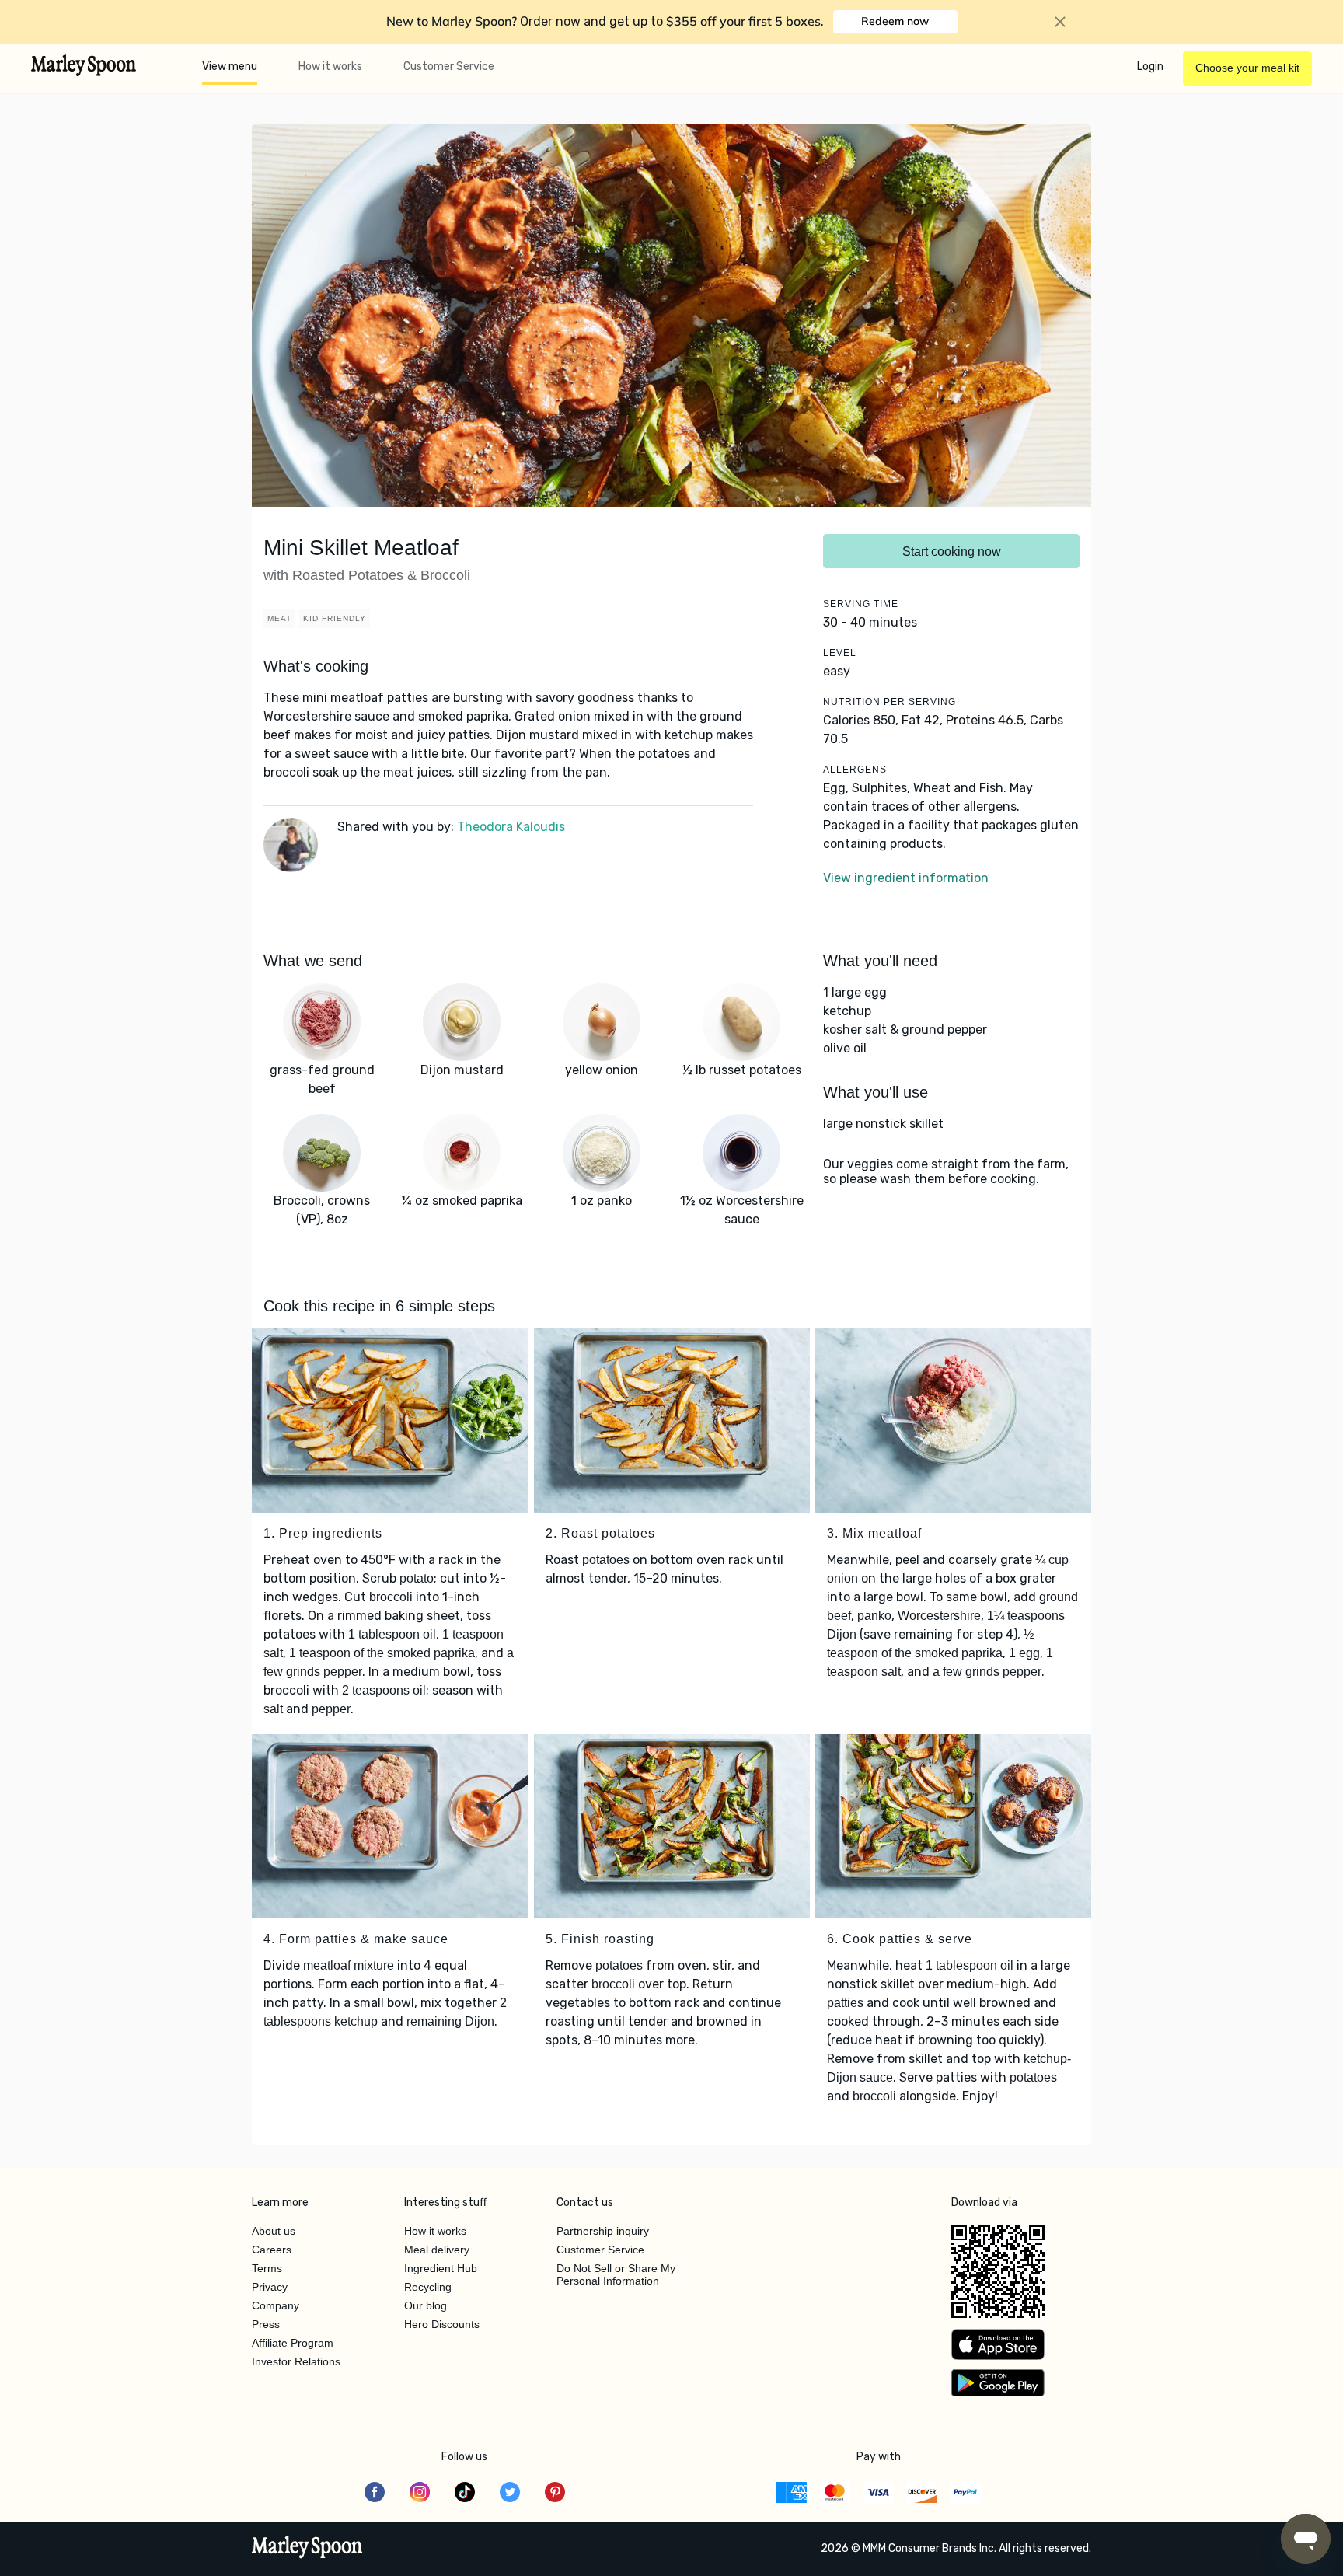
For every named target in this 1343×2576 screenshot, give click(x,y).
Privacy (270, 2287)
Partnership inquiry (603, 2231)
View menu (230, 66)
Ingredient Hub (441, 2268)
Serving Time (861, 604)
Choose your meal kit (1247, 68)
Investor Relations (296, 2361)
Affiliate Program (293, 2343)
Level (840, 653)
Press (266, 2324)
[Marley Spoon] (307, 2549)
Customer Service (449, 66)
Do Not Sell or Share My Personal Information (616, 2274)
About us (274, 2231)
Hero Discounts (442, 2324)
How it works (330, 66)
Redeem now (895, 21)
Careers (272, 2250)
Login (1150, 66)
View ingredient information (906, 878)
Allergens (855, 770)
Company (276, 2305)
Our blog (426, 2305)
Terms (267, 2268)
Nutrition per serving (890, 702)
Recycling (428, 2287)
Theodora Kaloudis (511, 827)
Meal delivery (437, 2250)
